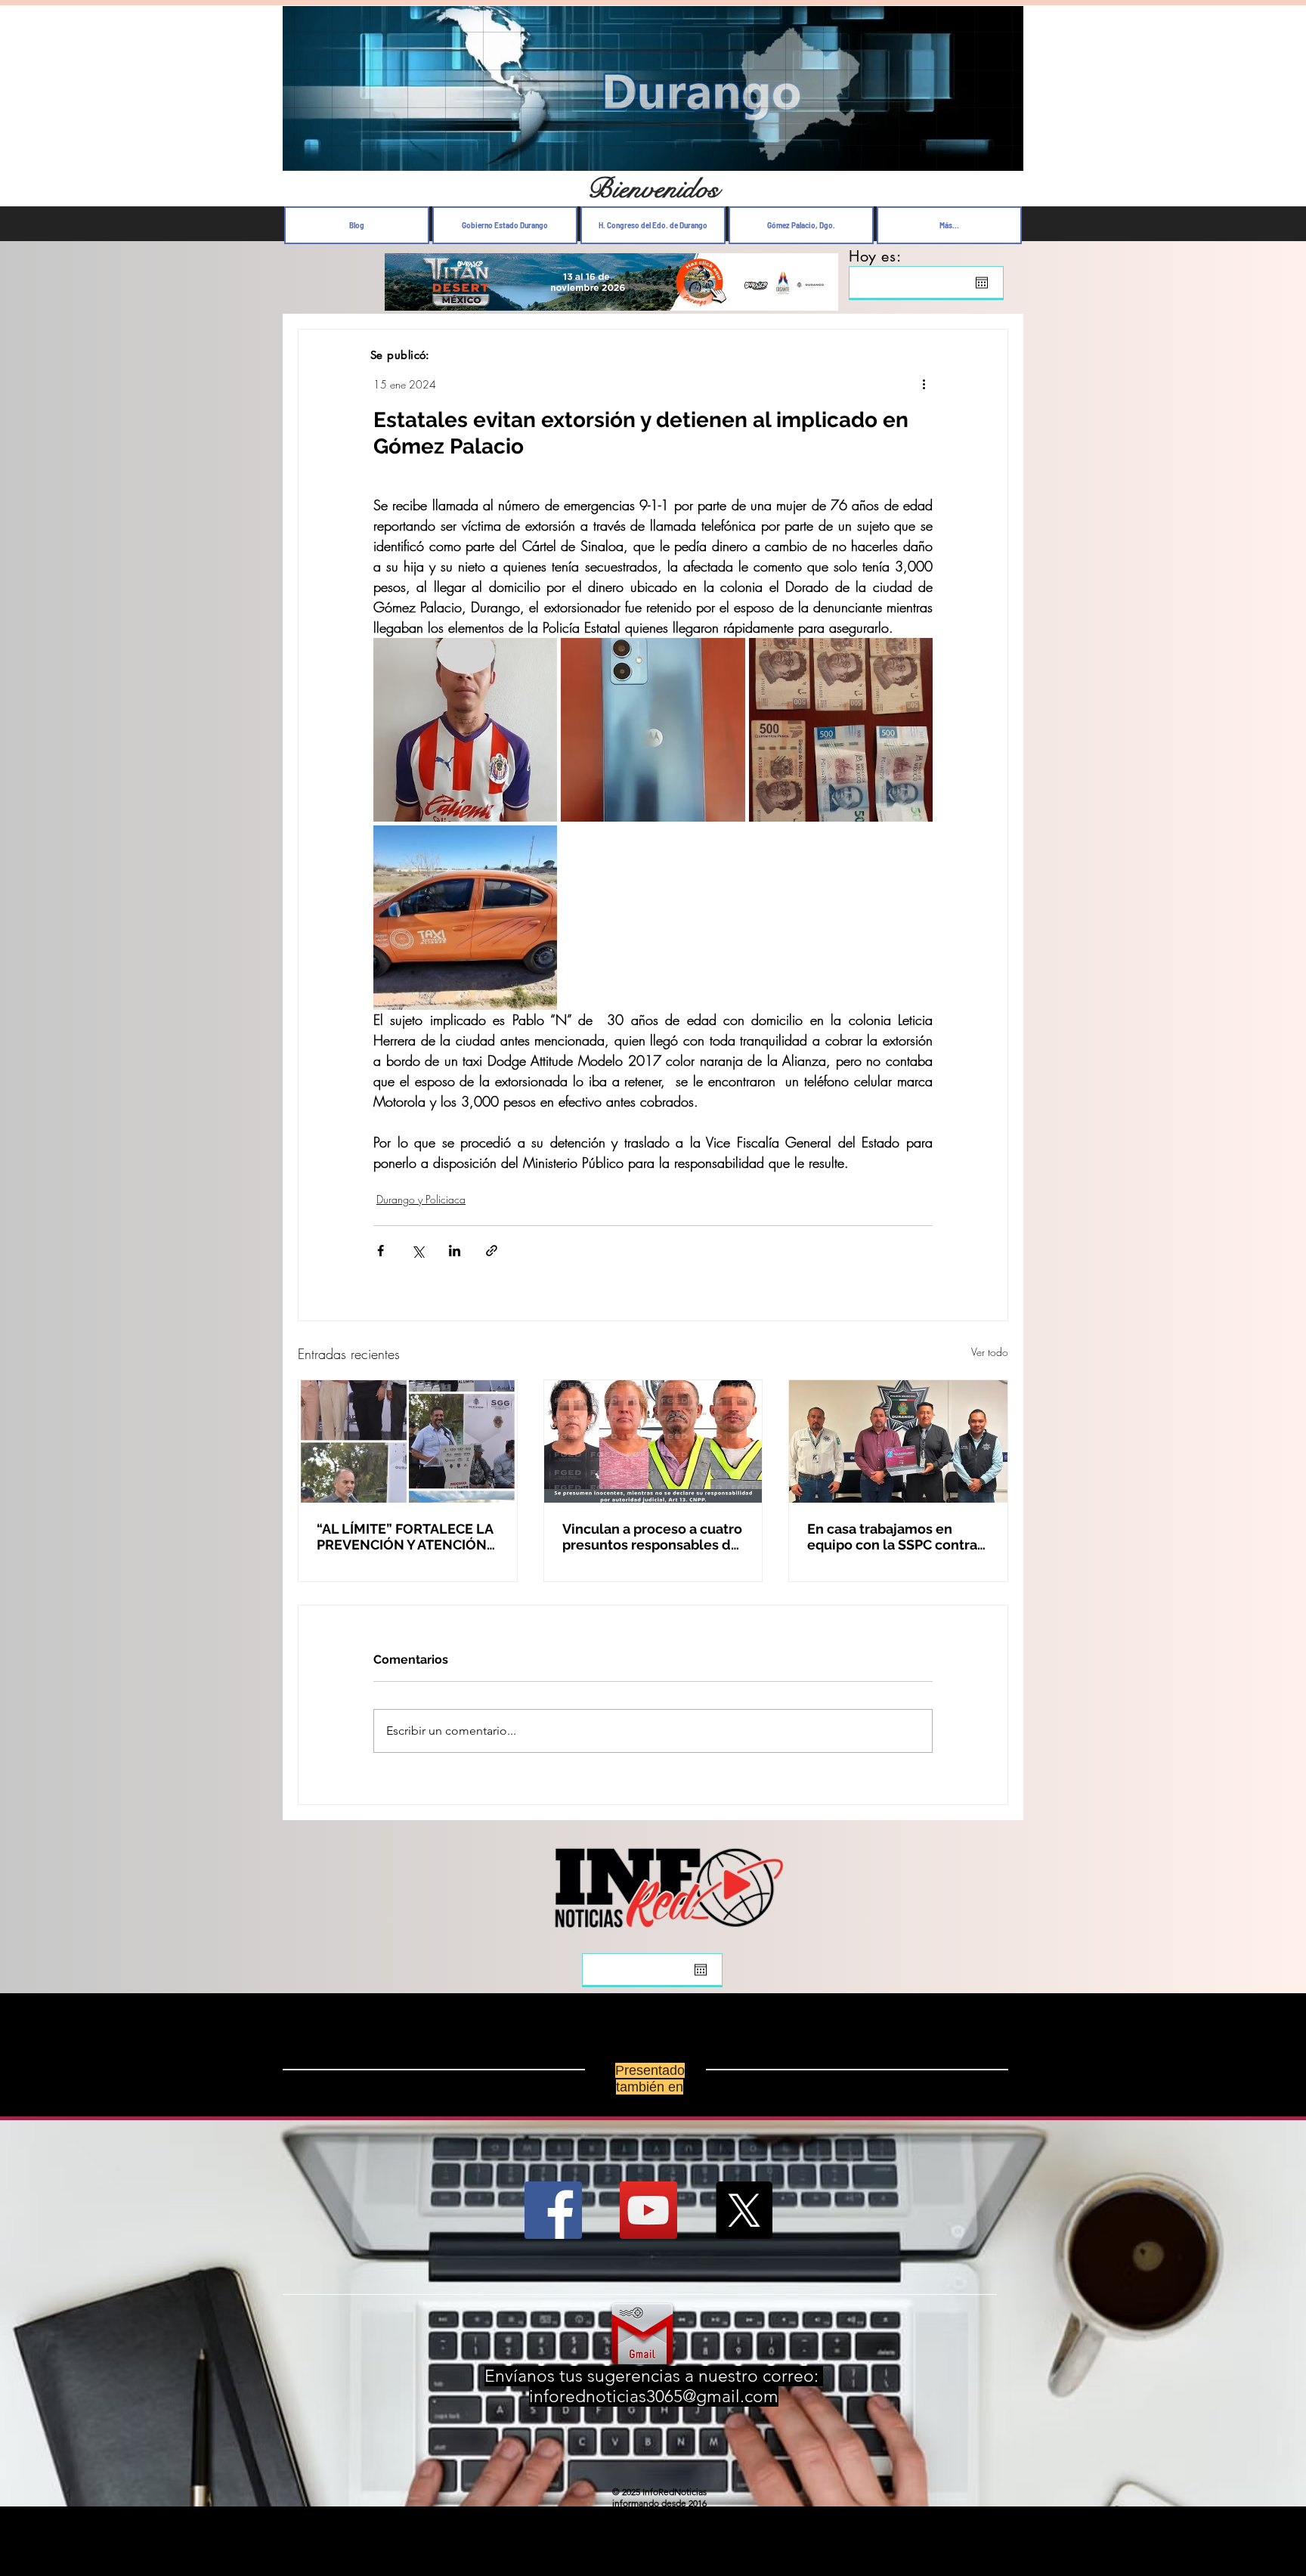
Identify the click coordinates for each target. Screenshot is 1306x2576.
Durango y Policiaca (421, 1199)
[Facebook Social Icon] (553, 2210)
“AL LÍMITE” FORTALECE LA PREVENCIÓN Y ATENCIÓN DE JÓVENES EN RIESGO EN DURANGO (407, 1537)
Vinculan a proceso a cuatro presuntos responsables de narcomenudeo (652, 1537)
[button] (1004, 155)
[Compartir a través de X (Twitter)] (418, 1251)
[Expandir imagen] (465, 730)
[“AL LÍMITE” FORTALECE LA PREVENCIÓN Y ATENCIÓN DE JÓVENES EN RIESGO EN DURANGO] (408, 1441)
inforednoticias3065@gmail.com (654, 2396)
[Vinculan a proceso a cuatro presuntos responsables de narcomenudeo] (653, 1441)
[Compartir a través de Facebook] (381, 1251)
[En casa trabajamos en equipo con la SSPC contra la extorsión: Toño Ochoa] (898, 1441)
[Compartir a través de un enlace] (492, 1251)
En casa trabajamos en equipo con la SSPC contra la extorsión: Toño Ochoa (892, 1537)
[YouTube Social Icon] (648, 2210)
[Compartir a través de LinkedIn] (455, 1251)
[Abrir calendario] (982, 283)
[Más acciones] (924, 384)
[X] (744, 2210)
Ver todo (990, 1352)
